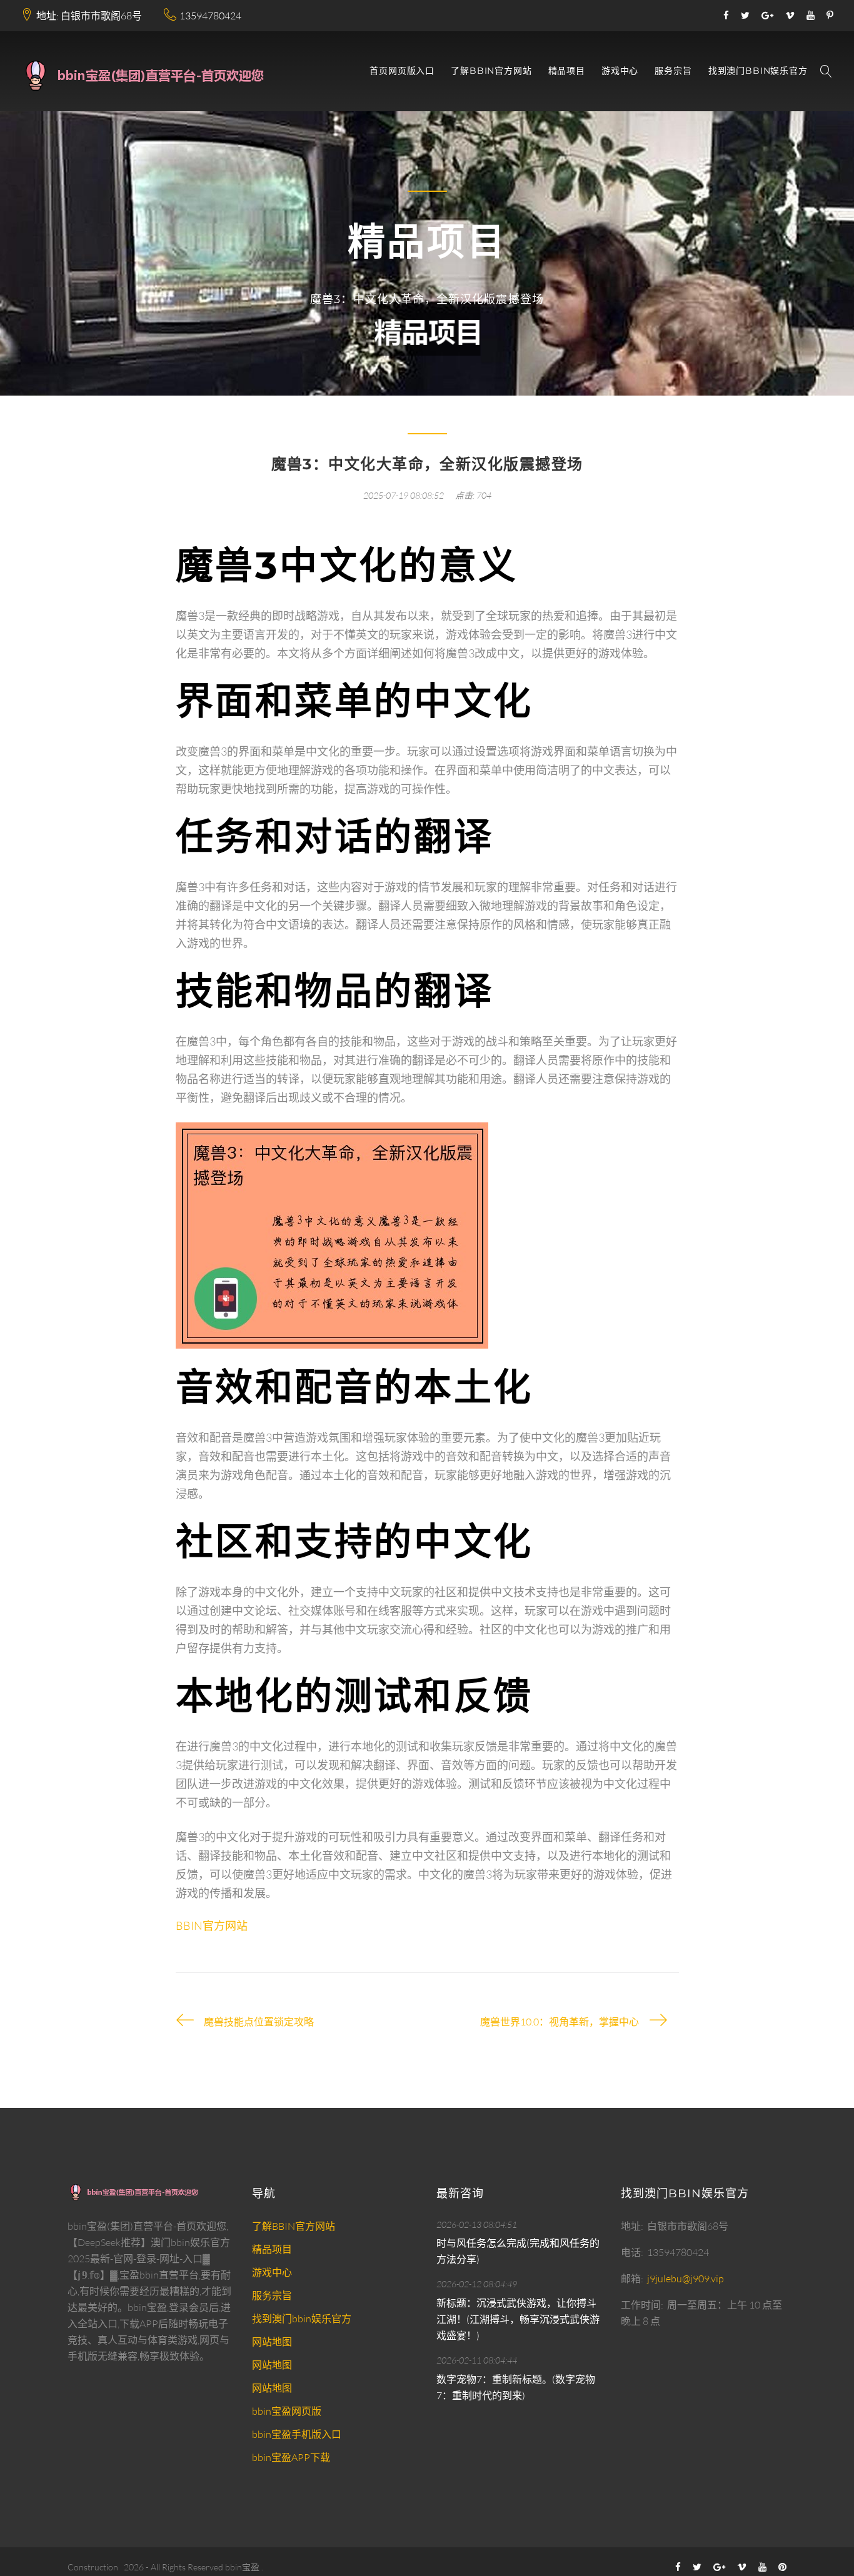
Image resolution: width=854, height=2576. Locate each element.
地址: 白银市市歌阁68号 (89, 16)
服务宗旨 (673, 71)
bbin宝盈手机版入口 (297, 2434)
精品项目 (567, 71)
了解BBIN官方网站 (491, 71)
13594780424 (210, 16)
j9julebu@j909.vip (686, 2279)
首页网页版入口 (402, 71)
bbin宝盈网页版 (287, 2411)
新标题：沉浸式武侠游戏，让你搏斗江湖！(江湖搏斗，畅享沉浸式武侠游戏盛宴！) (518, 2319)
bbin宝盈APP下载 (291, 2457)
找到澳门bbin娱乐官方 (758, 71)
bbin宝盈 (242, 2567)
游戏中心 (620, 71)
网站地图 (272, 2342)
